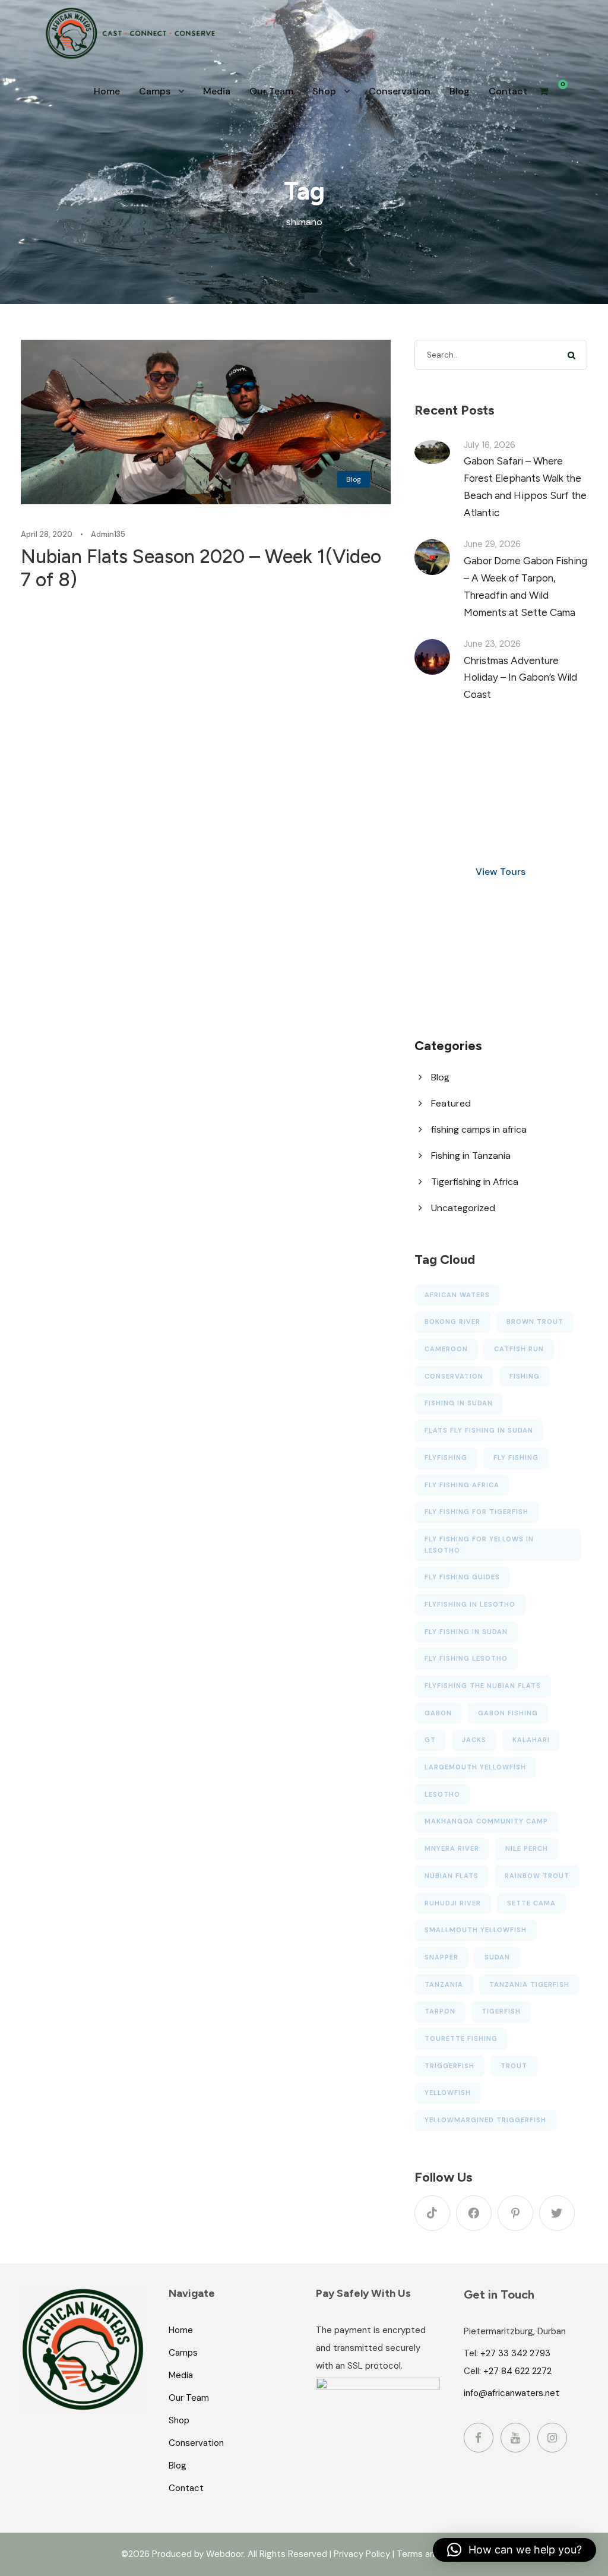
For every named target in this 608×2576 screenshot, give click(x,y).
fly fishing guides (462, 1577)
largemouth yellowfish (475, 1767)
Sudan (497, 1957)
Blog (460, 91)
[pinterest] (515, 2213)
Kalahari (531, 1740)
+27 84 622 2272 (517, 2371)
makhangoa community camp (486, 1821)
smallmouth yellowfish (476, 1930)
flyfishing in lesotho (470, 1604)
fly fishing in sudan (466, 1632)
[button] (514, 2550)
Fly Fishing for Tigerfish (476, 1512)
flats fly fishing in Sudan (479, 1430)
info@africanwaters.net (512, 2393)
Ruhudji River (453, 1903)
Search (572, 355)
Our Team (271, 91)
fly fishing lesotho (466, 1658)
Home (107, 91)
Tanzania (444, 1984)
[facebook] (474, 2213)
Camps (155, 91)
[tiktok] (432, 2213)
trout (514, 2066)
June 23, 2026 (492, 644)
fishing (525, 1376)
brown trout (535, 1322)
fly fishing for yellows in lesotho (479, 1545)
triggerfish (449, 2066)
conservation (454, 1376)
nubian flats (452, 1876)
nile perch (527, 1848)
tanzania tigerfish (529, 1984)
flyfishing (446, 1458)
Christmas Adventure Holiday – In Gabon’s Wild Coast (520, 678)
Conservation (400, 91)
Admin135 (108, 534)
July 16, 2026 (490, 445)
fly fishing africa (462, 1485)
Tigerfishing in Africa (475, 1182)
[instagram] (552, 2438)
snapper (441, 1957)
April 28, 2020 (47, 534)
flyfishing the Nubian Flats (483, 1686)
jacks (474, 1740)
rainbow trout (537, 1876)
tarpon (440, 2011)
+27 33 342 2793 (515, 2353)
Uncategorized (463, 1208)
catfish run (519, 1349)
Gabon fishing (508, 1713)
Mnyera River (452, 1848)
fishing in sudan (459, 1403)
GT (430, 1740)
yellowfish (448, 2093)
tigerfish (501, 2011)
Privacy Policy (362, 2554)
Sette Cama (531, 1903)
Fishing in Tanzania (471, 1156)
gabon (438, 1713)
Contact (508, 91)
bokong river (452, 1322)
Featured (451, 1103)
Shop (324, 91)
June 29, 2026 (492, 544)
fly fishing (516, 1458)
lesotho (442, 1794)
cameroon (446, 1349)
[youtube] (515, 2438)
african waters (457, 1295)
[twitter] (557, 2213)
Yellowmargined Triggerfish (485, 2120)
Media (217, 91)
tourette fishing (461, 2038)
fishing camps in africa (479, 1129)
